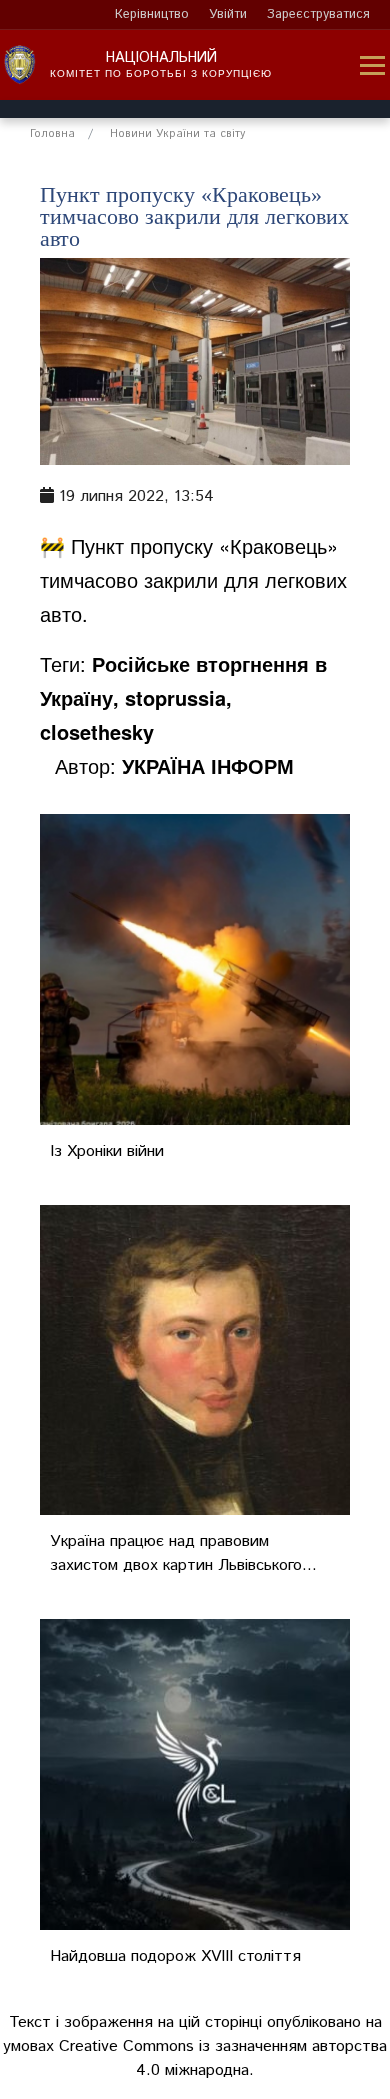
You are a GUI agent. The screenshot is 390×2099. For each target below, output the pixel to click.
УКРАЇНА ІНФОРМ (208, 765)
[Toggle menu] (372, 65)
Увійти (228, 14)
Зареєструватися (318, 14)
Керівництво (152, 14)
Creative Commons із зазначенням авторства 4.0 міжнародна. (223, 2058)
